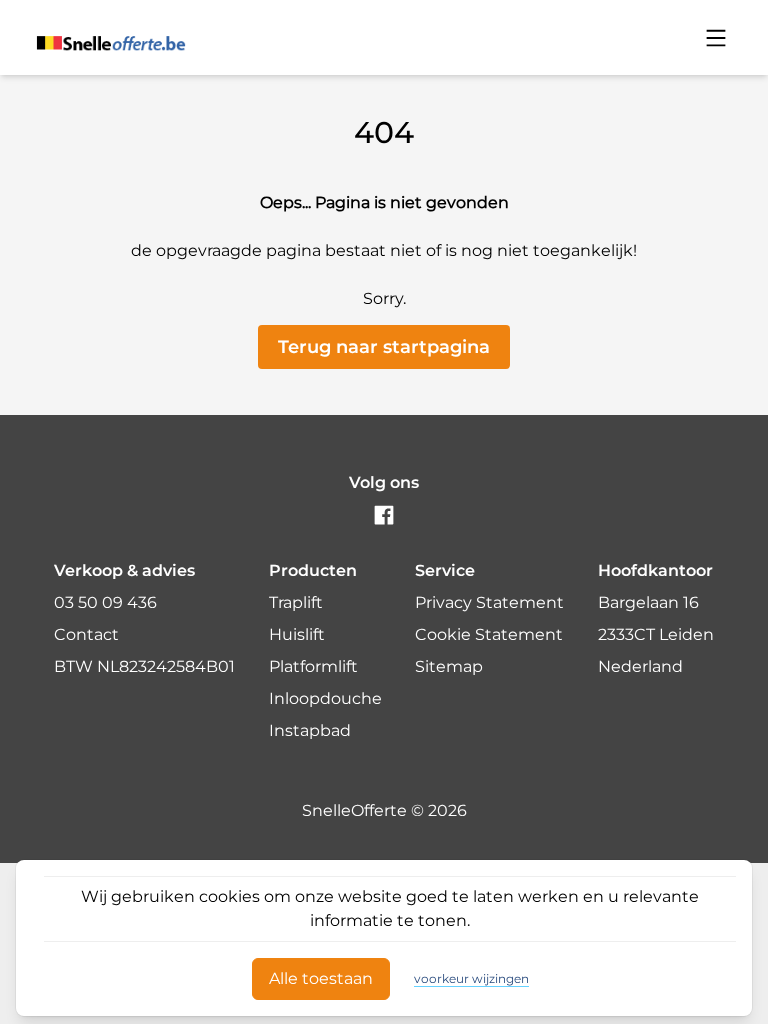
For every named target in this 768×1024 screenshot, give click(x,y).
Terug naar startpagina (384, 347)
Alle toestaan (321, 978)
